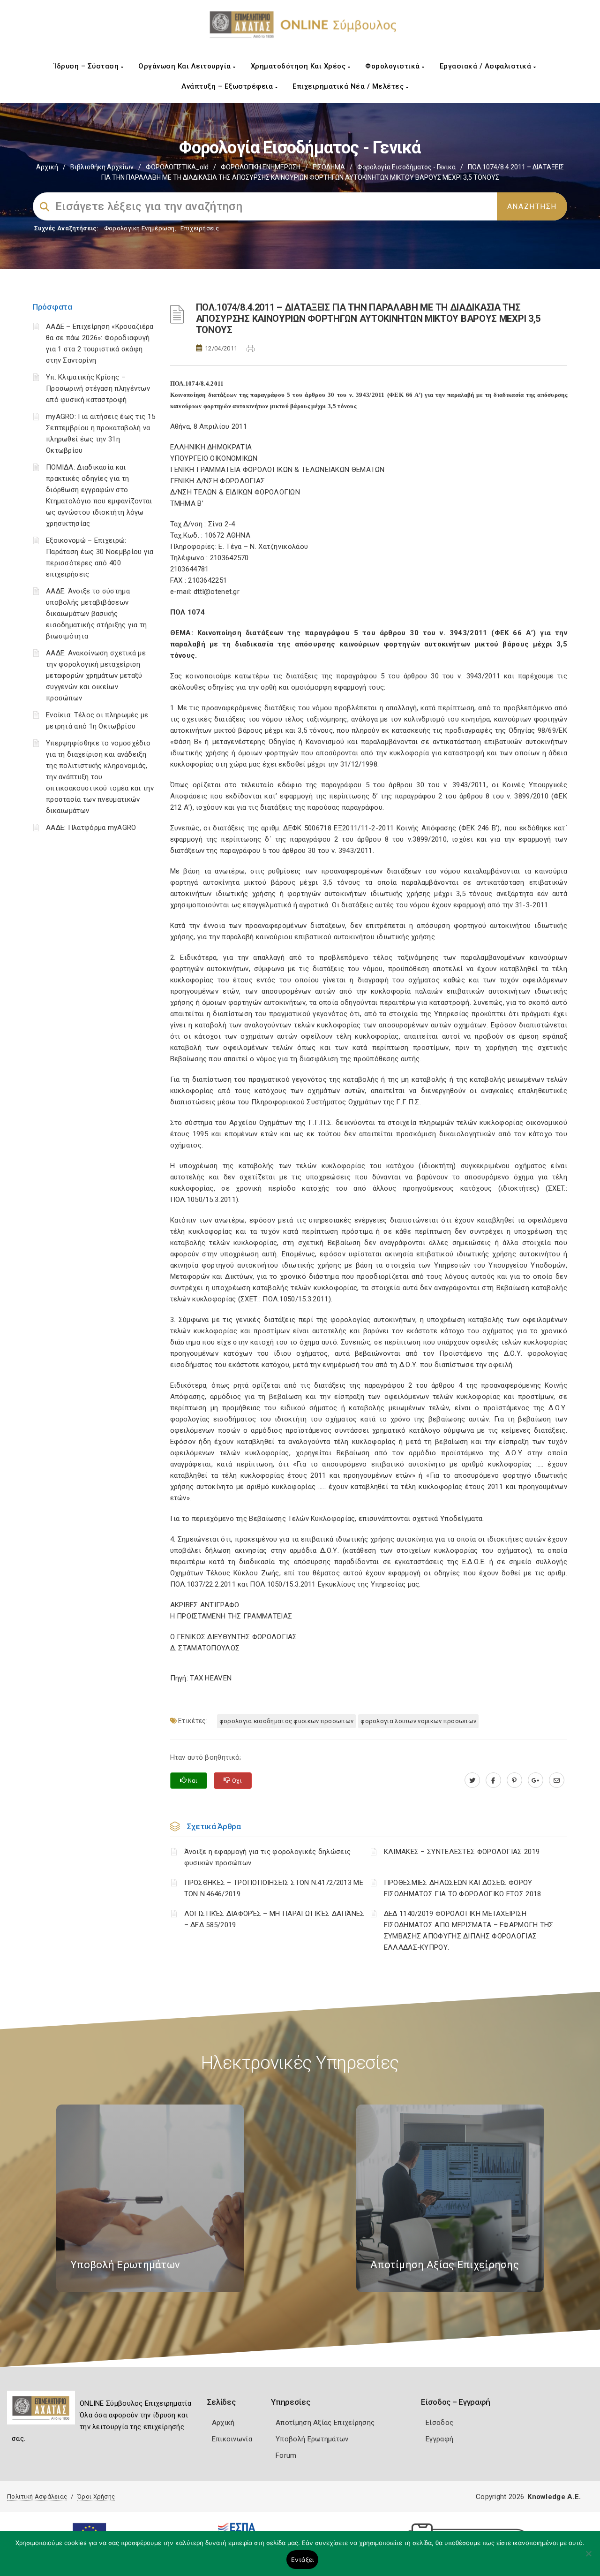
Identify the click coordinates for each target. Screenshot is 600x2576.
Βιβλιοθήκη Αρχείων (102, 167)
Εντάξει (303, 2560)
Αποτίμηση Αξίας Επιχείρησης (325, 2423)
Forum (286, 2455)
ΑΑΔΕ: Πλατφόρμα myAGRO (91, 828)
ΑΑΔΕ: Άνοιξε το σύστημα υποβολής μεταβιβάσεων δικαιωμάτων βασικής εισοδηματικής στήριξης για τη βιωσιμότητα (97, 614)
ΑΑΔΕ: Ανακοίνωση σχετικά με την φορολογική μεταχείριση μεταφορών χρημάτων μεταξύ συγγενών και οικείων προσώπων (96, 676)
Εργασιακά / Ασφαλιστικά (487, 66)
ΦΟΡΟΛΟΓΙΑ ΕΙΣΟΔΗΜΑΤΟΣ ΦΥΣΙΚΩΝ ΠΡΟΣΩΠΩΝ (286, 1721)
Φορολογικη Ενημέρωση (139, 228)
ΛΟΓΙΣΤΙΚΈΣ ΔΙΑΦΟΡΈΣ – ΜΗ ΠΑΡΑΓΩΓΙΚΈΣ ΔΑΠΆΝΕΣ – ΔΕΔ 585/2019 (274, 1919)
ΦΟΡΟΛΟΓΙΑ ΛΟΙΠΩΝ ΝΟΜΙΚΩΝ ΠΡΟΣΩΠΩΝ (418, 1721)
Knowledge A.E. (554, 2497)
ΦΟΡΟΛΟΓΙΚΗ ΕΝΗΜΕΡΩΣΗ (261, 167)
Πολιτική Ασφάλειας (37, 2496)
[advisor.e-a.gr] (557, 1780)
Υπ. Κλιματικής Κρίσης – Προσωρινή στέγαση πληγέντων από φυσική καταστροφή (98, 388)
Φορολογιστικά (394, 66)
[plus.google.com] (536, 1780)
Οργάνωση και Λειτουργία (186, 66)
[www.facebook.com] (493, 1780)
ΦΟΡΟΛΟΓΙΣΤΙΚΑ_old (177, 167)
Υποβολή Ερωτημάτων (312, 2439)
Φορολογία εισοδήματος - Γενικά (406, 167)
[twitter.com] (472, 1780)
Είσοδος (439, 2423)
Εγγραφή (439, 2439)
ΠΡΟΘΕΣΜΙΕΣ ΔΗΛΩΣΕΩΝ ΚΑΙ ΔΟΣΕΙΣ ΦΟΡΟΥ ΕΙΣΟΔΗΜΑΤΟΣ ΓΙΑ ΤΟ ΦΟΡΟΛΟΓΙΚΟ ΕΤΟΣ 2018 (463, 1888)
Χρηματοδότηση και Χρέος (299, 66)
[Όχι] (588, 2558)
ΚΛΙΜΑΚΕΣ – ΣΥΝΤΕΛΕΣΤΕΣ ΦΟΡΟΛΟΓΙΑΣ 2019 (462, 1852)
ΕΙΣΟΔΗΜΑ (329, 167)
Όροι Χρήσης (96, 2496)
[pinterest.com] (514, 1780)
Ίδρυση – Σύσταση (87, 66)
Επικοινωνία (232, 2439)
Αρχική (47, 167)
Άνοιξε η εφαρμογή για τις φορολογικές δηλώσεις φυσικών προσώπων (268, 1857)
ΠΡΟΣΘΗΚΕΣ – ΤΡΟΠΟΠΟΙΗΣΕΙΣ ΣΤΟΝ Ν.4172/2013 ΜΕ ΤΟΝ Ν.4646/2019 (274, 1888)
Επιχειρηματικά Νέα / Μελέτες (349, 86)
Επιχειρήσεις (200, 228)
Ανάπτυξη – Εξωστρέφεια (228, 86)
